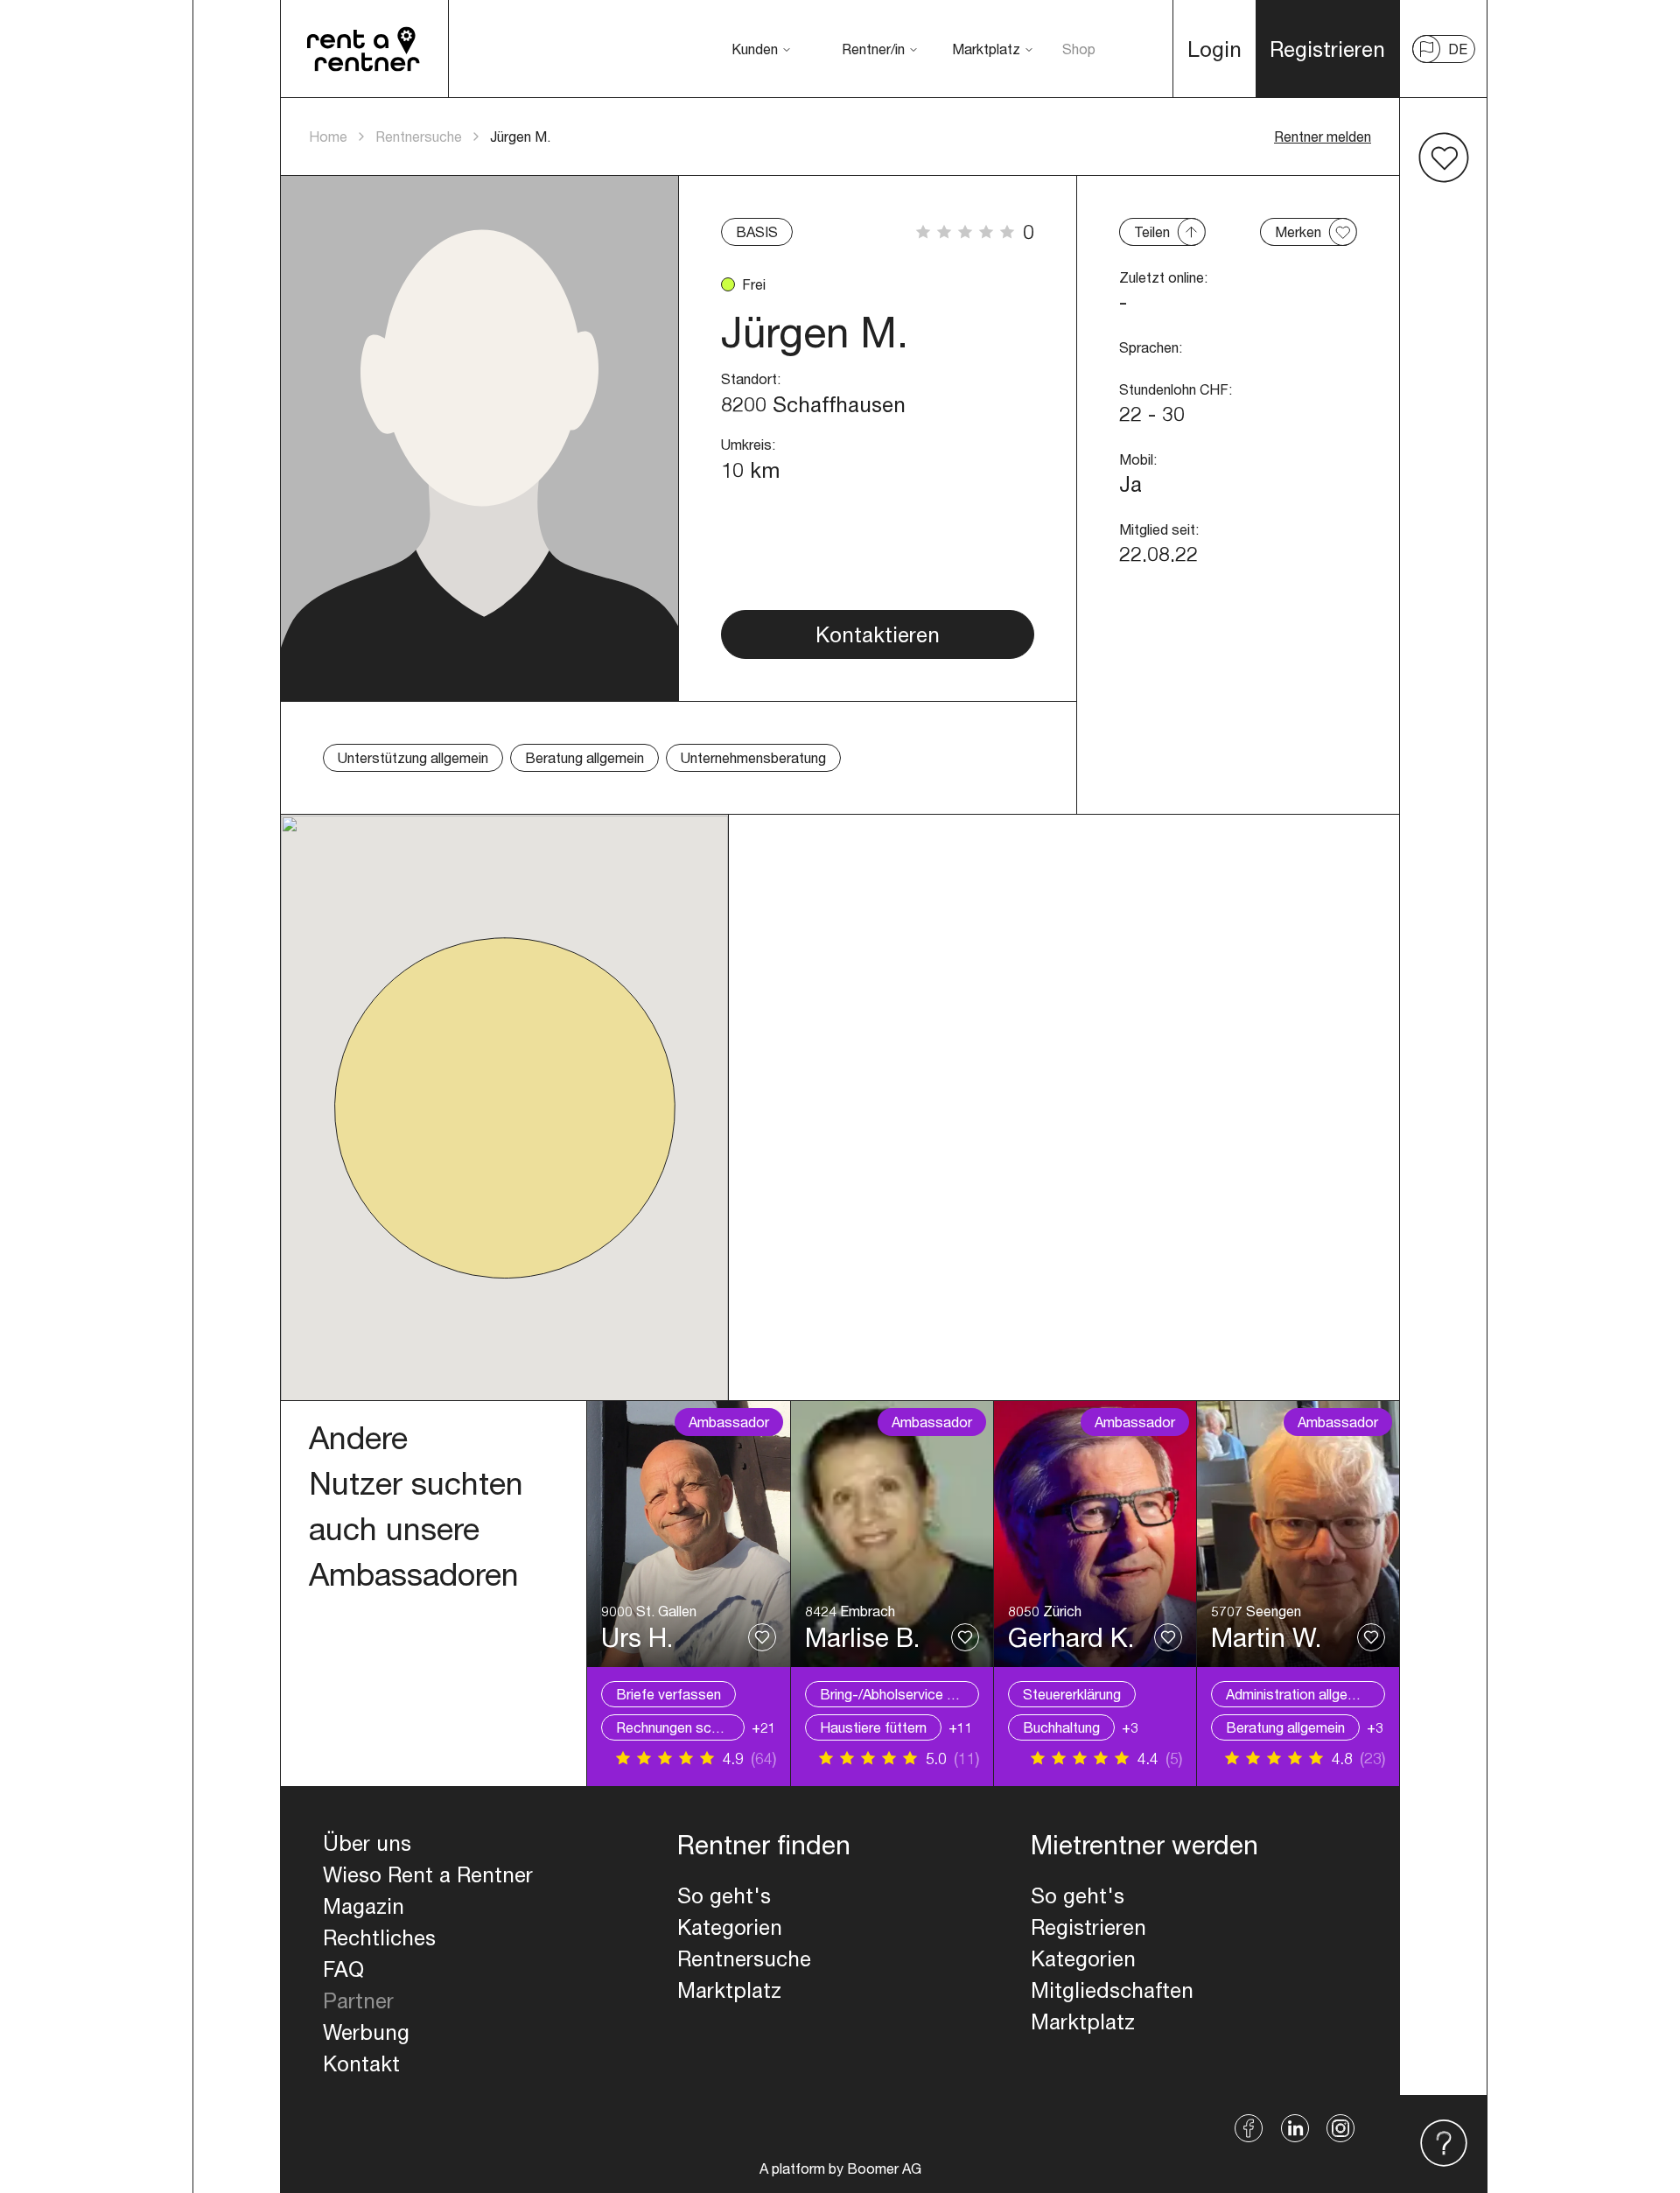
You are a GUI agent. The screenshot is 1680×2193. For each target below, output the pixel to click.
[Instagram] (1341, 2128)
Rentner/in (873, 49)
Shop (1079, 49)
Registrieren (1088, 1927)
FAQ (343, 1969)
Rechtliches (379, 1937)
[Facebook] (1249, 2128)
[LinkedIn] (1295, 2128)
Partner (358, 2000)
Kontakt (361, 2063)
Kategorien (730, 1927)
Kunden (755, 49)
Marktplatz (986, 49)
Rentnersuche (419, 136)
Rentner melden (1323, 136)
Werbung (366, 2032)
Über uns (367, 1843)
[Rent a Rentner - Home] (364, 49)
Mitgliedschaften (1112, 1990)
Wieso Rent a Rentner (428, 1874)
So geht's (724, 1895)
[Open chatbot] (1444, 2144)
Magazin (364, 1906)
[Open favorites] (1444, 158)
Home (328, 136)
